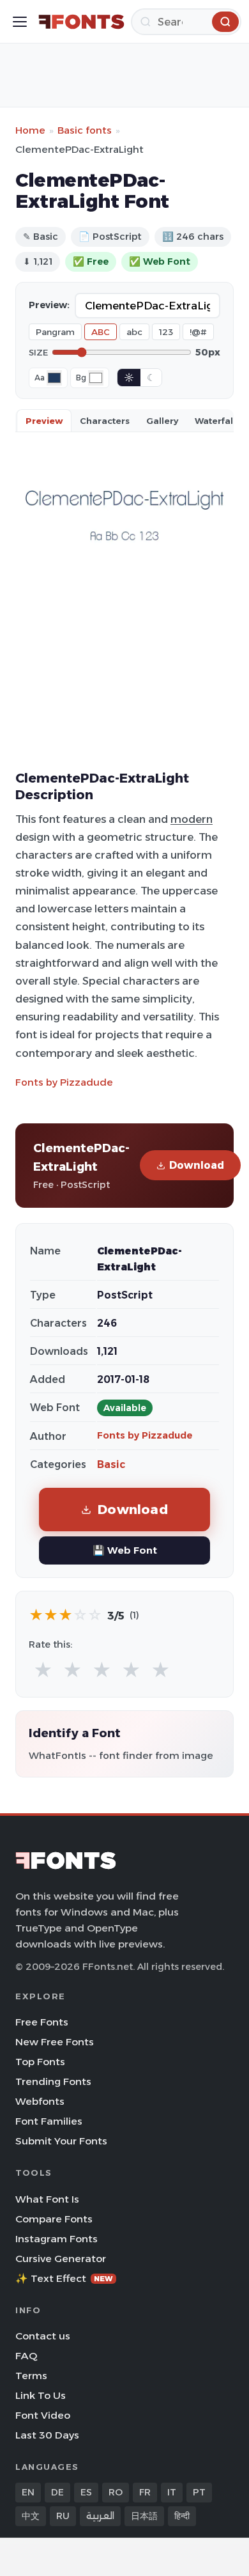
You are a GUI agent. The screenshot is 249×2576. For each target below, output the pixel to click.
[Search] (225, 22)
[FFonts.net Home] (81, 22)
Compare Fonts (54, 2219)
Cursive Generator (61, 2259)
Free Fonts (42, 2022)
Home (30, 130)
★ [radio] (43, 1670)
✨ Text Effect (64, 2278)
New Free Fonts (55, 2042)
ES (86, 2492)
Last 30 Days (47, 2435)
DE (57, 2492)
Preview (44, 421)
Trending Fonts (53, 2081)
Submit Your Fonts (61, 2141)
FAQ (26, 2356)
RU (63, 2516)
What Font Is (47, 2199)
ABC (101, 332)
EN (28, 2492)
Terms (31, 2376)
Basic (111, 1464)
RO (116, 2492)
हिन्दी (182, 2516)
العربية (100, 2516)
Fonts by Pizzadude (64, 1082)
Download (197, 1165)
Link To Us (41, 2395)
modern (192, 819)
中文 (31, 2516)
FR (145, 2492)
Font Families (49, 2121)
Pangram (55, 332)
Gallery (162, 421)
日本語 (144, 2516)
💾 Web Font (125, 1550)
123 (166, 332)
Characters (105, 421)
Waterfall (215, 421)
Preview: (49, 305)
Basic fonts (85, 130)
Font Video (43, 2415)
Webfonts (40, 2101)
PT (199, 2492)
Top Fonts (40, 2062)
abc (134, 332)
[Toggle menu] (20, 22)
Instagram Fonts (57, 2239)
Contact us (43, 2336)
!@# (198, 332)
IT (172, 2492)
